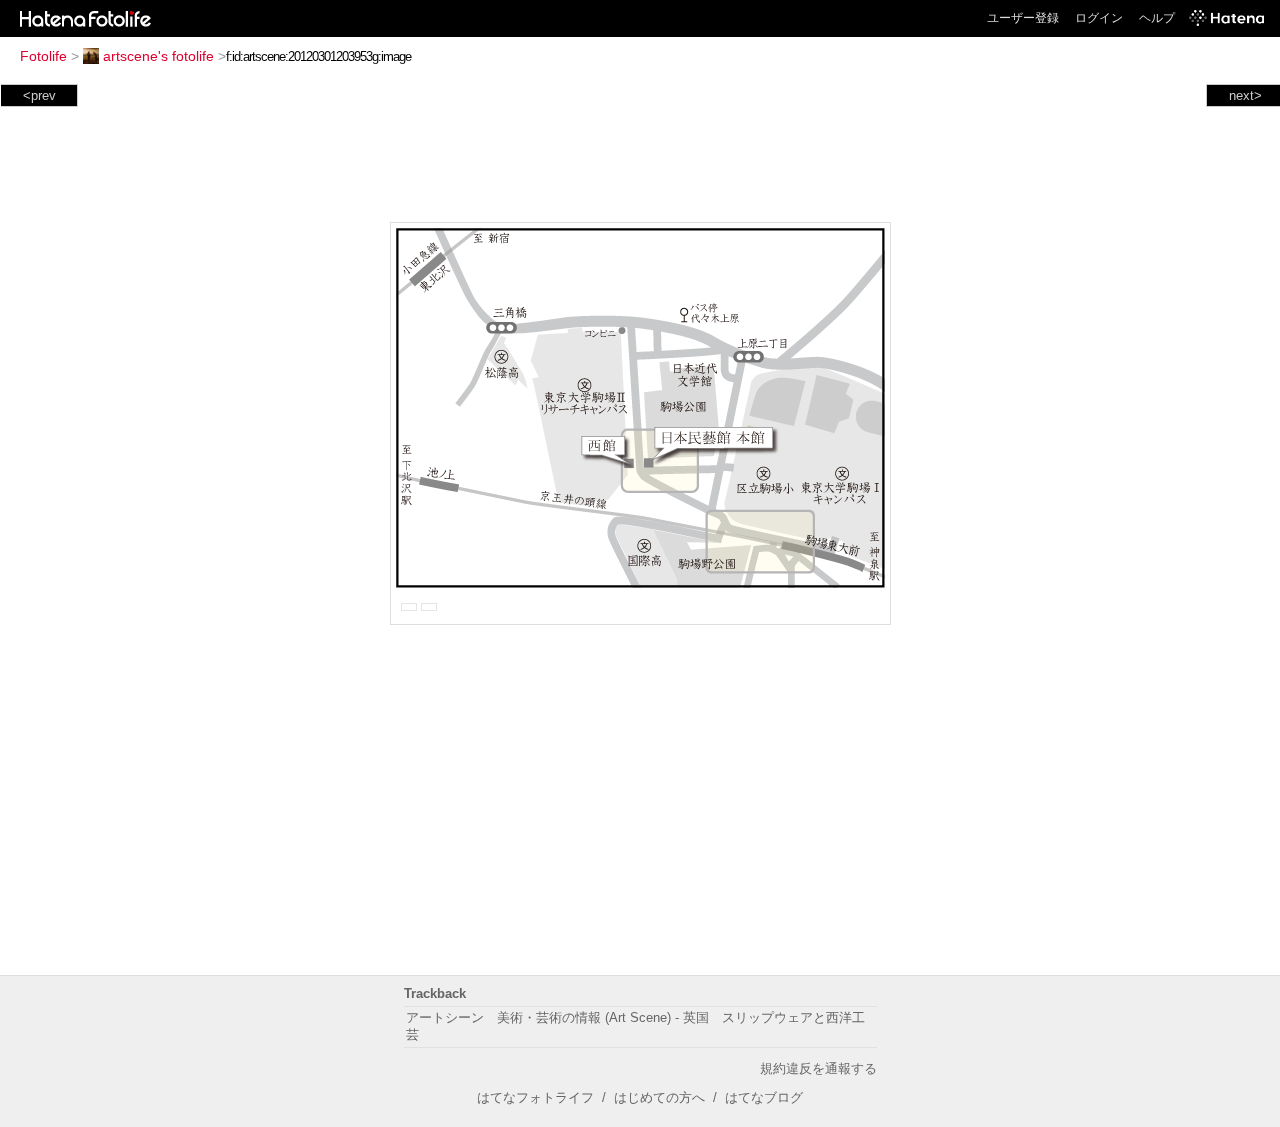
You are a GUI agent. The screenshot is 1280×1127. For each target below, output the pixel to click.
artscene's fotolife (158, 56)
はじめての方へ (659, 1097)
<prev (39, 95)
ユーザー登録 (1023, 18)
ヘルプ (1157, 18)
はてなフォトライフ (535, 1097)
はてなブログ (764, 1097)
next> (1245, 95)
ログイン (1099, 18)
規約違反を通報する (818, 1068)
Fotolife (43, 56)
